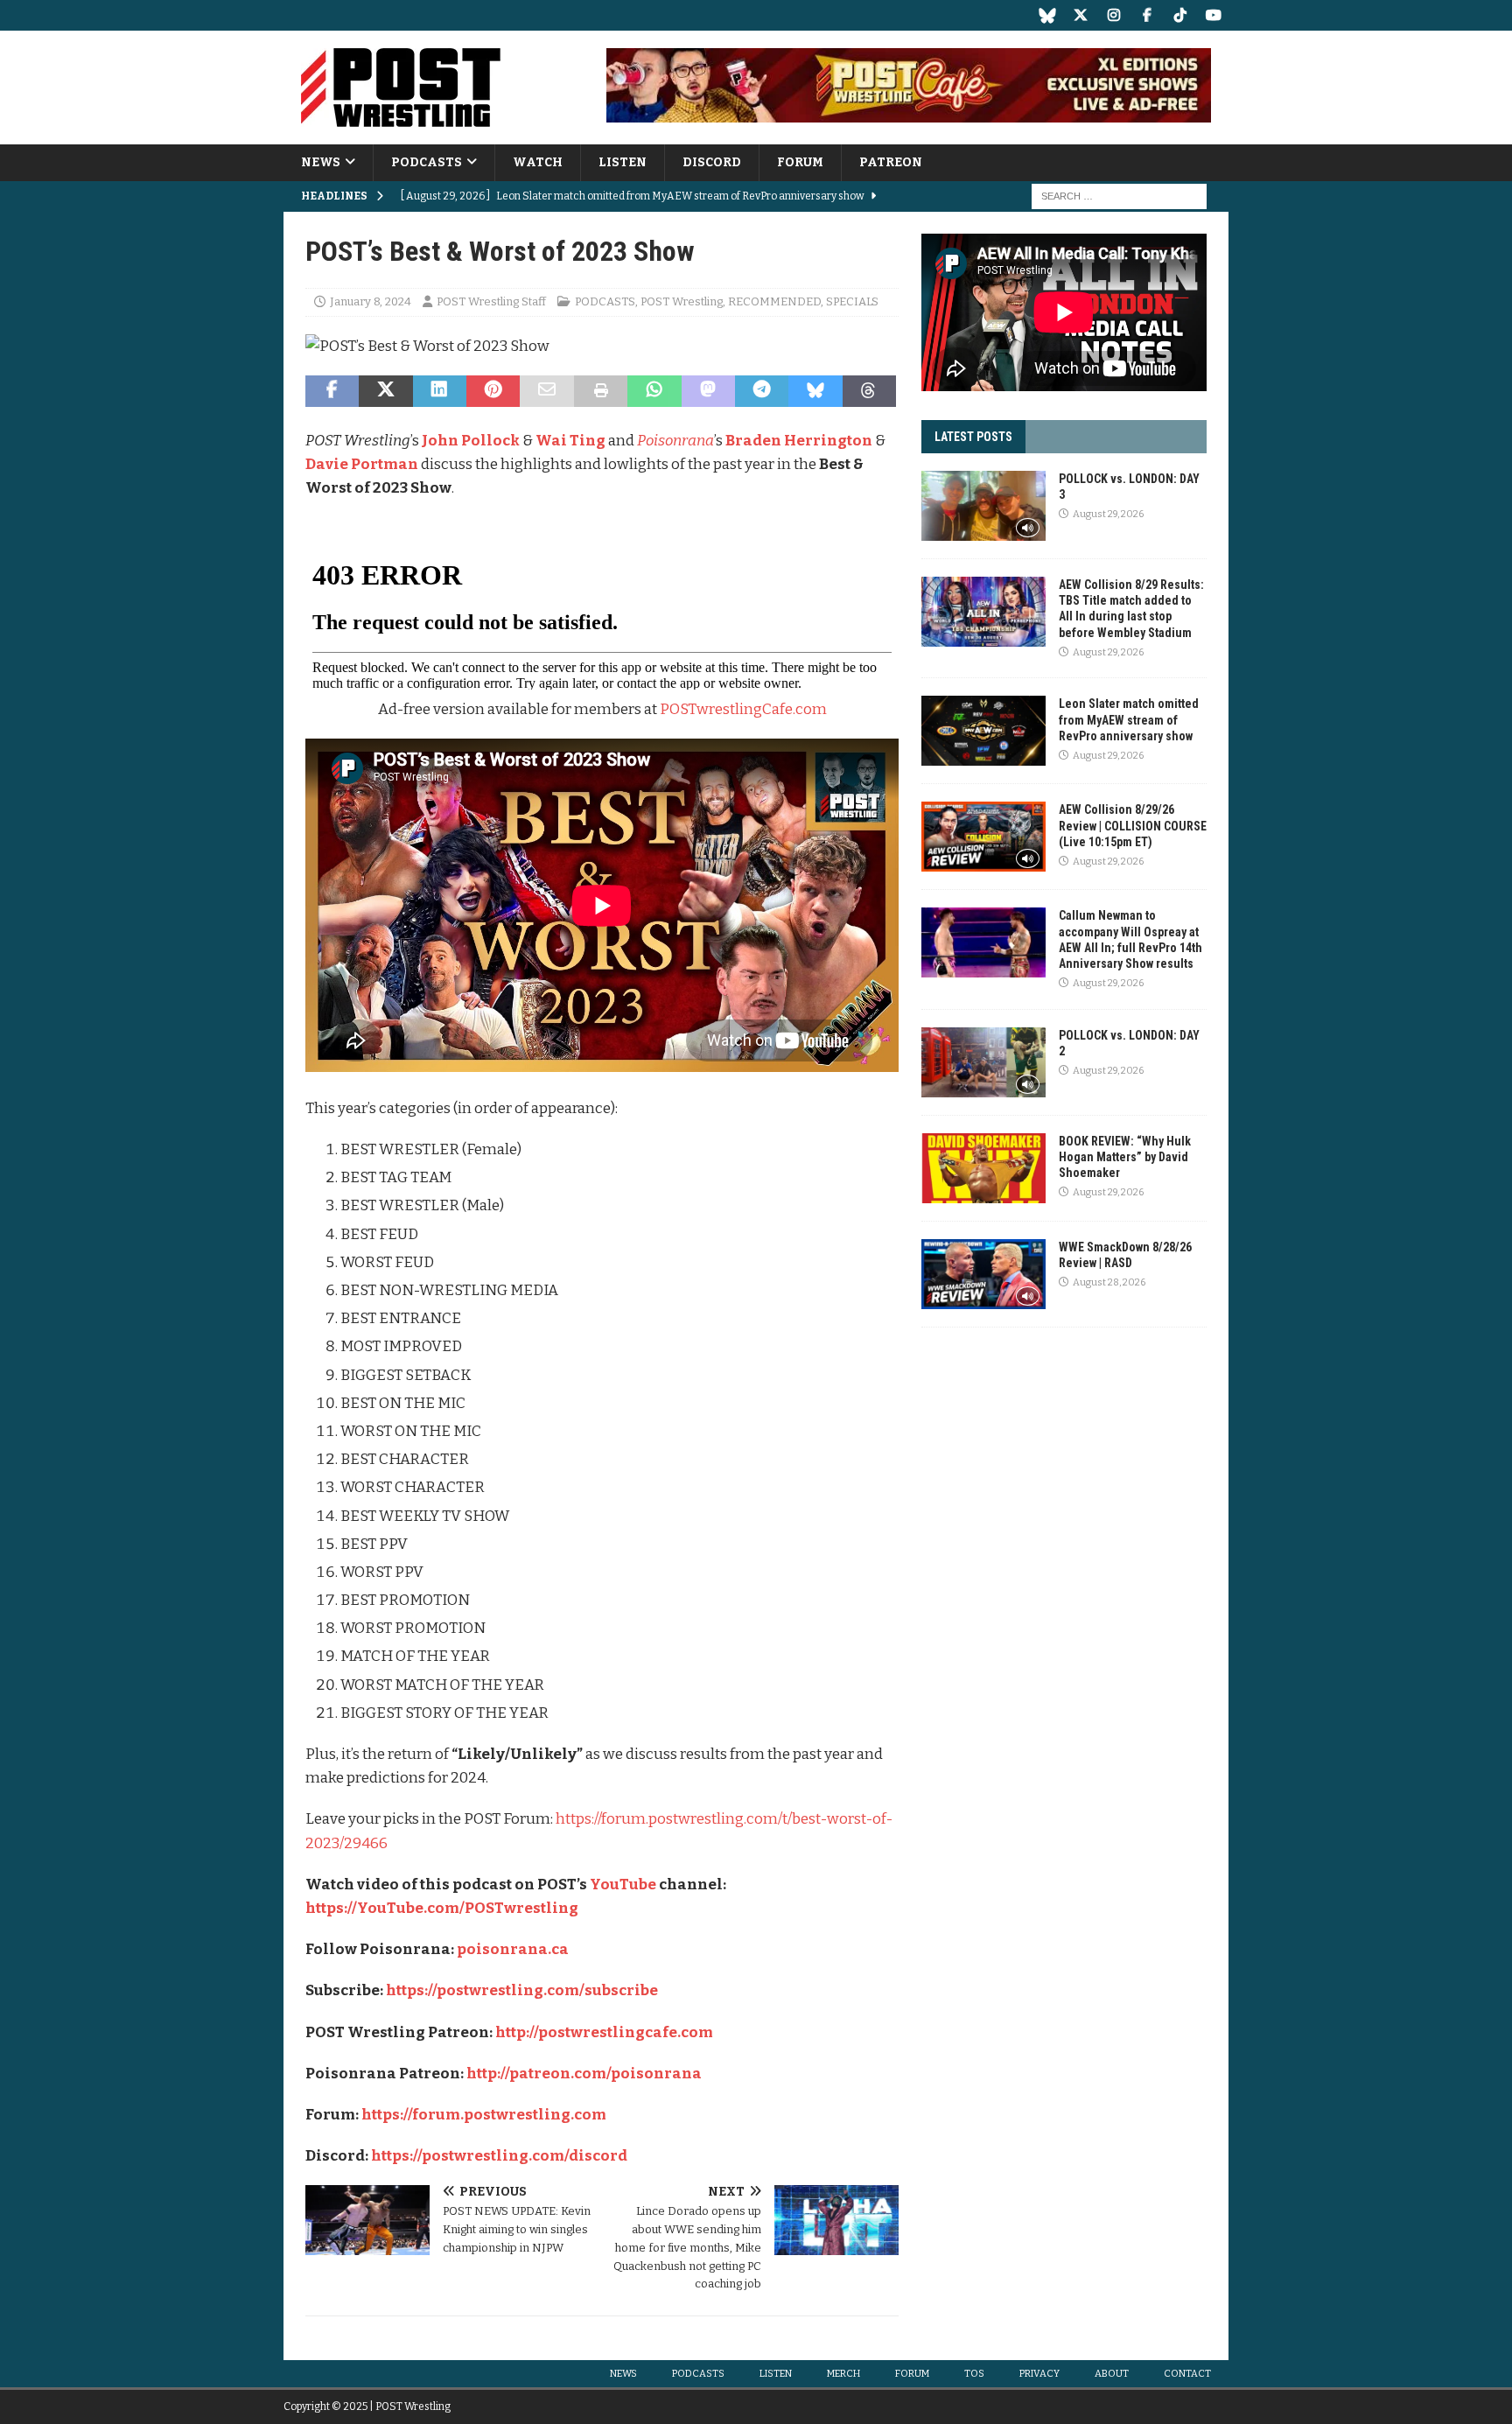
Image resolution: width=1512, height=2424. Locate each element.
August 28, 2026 (1109, 1282)
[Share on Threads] (869, 391)
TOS (974, 2374)
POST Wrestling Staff (491, 301)
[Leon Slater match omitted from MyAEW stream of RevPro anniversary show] (983, 731)
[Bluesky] (1047, 15)
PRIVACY (1039, 2374)
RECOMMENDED (774, 301)
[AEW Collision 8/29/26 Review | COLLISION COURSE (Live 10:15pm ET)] (983, 837)
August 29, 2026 (1108, 514)
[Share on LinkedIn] (440, 391)
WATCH (538, 162)
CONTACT (1187, 2374)
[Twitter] (1080, 15)
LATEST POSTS (973, 437)
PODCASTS (427, 162)
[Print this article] (601, 391)
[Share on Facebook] (332, 391)
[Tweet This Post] (385, 391)
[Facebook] (1147, 15)
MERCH (843, 2374)
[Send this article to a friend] (546, 391)
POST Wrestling (682, 301)
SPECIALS (852, 301)
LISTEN (623, 162)
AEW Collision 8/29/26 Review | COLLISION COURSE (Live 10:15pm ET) (1133, 825)
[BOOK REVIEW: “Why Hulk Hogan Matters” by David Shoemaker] (983, 1168)
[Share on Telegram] (762, 391)
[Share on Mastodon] (708, 391)
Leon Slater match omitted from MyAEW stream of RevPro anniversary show (1129, 719)
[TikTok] (1180, 15)
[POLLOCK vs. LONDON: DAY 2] (983, 1062)
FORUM (800, 162)
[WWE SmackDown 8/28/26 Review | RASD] (983, 1274)
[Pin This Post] (493, 391)
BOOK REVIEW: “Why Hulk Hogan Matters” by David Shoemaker (1125, 1157)
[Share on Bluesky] (815, 391)
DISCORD (712, 162)
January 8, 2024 (371, 301)
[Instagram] (1113, 15)
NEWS (321, 162)
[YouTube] (1213, 15)
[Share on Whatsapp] (654, 391)
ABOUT (1112, 2374)
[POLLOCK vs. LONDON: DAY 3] (983, 506)
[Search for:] (1119, 196)
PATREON (891, 162)
